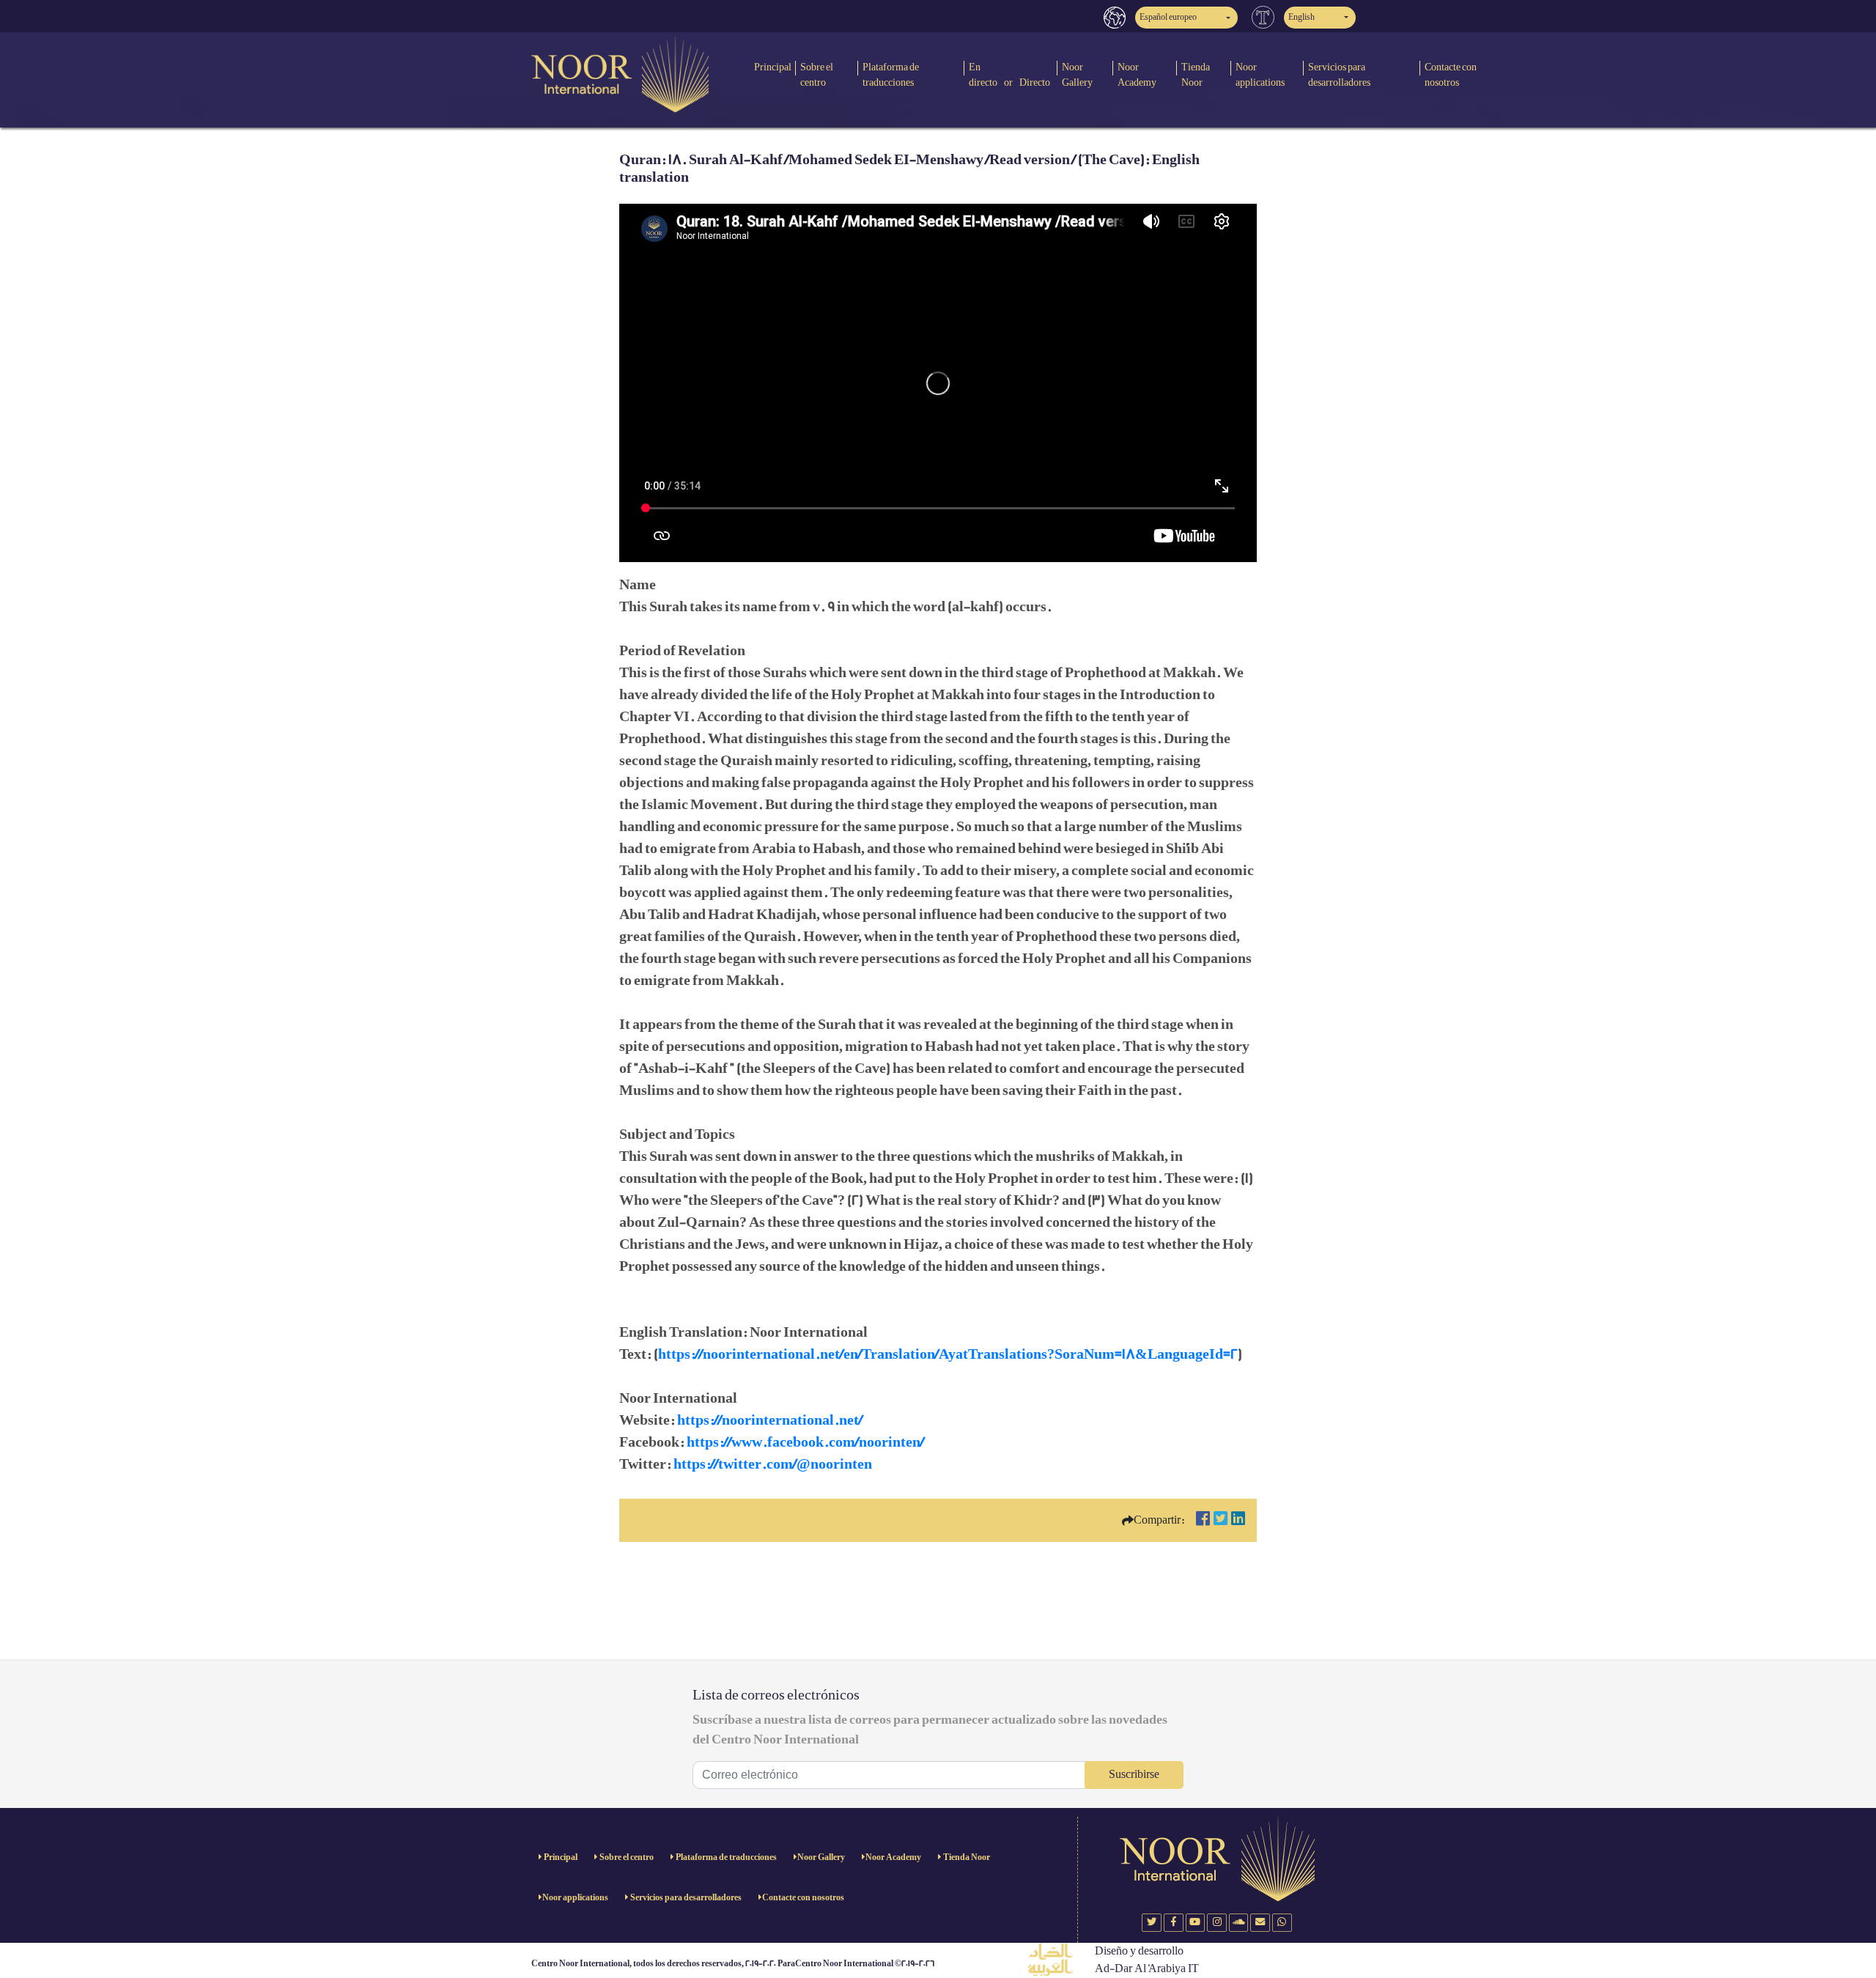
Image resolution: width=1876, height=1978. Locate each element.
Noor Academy (1137, 75)
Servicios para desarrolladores (1339, 75)
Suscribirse (1134, 1775)
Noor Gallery (1077, 75)
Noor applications (1260, 75)
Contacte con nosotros (1451, 75)
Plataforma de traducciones (891, 75)
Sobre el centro (817, 75)
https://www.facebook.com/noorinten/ (805, 1442)
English (1301, 17)
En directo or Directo (1009, 75)
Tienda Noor (1196, 75)
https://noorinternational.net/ (770, 1420)
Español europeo (1168, 17)
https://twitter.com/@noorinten (773, 1464)
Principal (773, 67)
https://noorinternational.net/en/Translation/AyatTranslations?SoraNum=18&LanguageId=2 (948, 1354)
